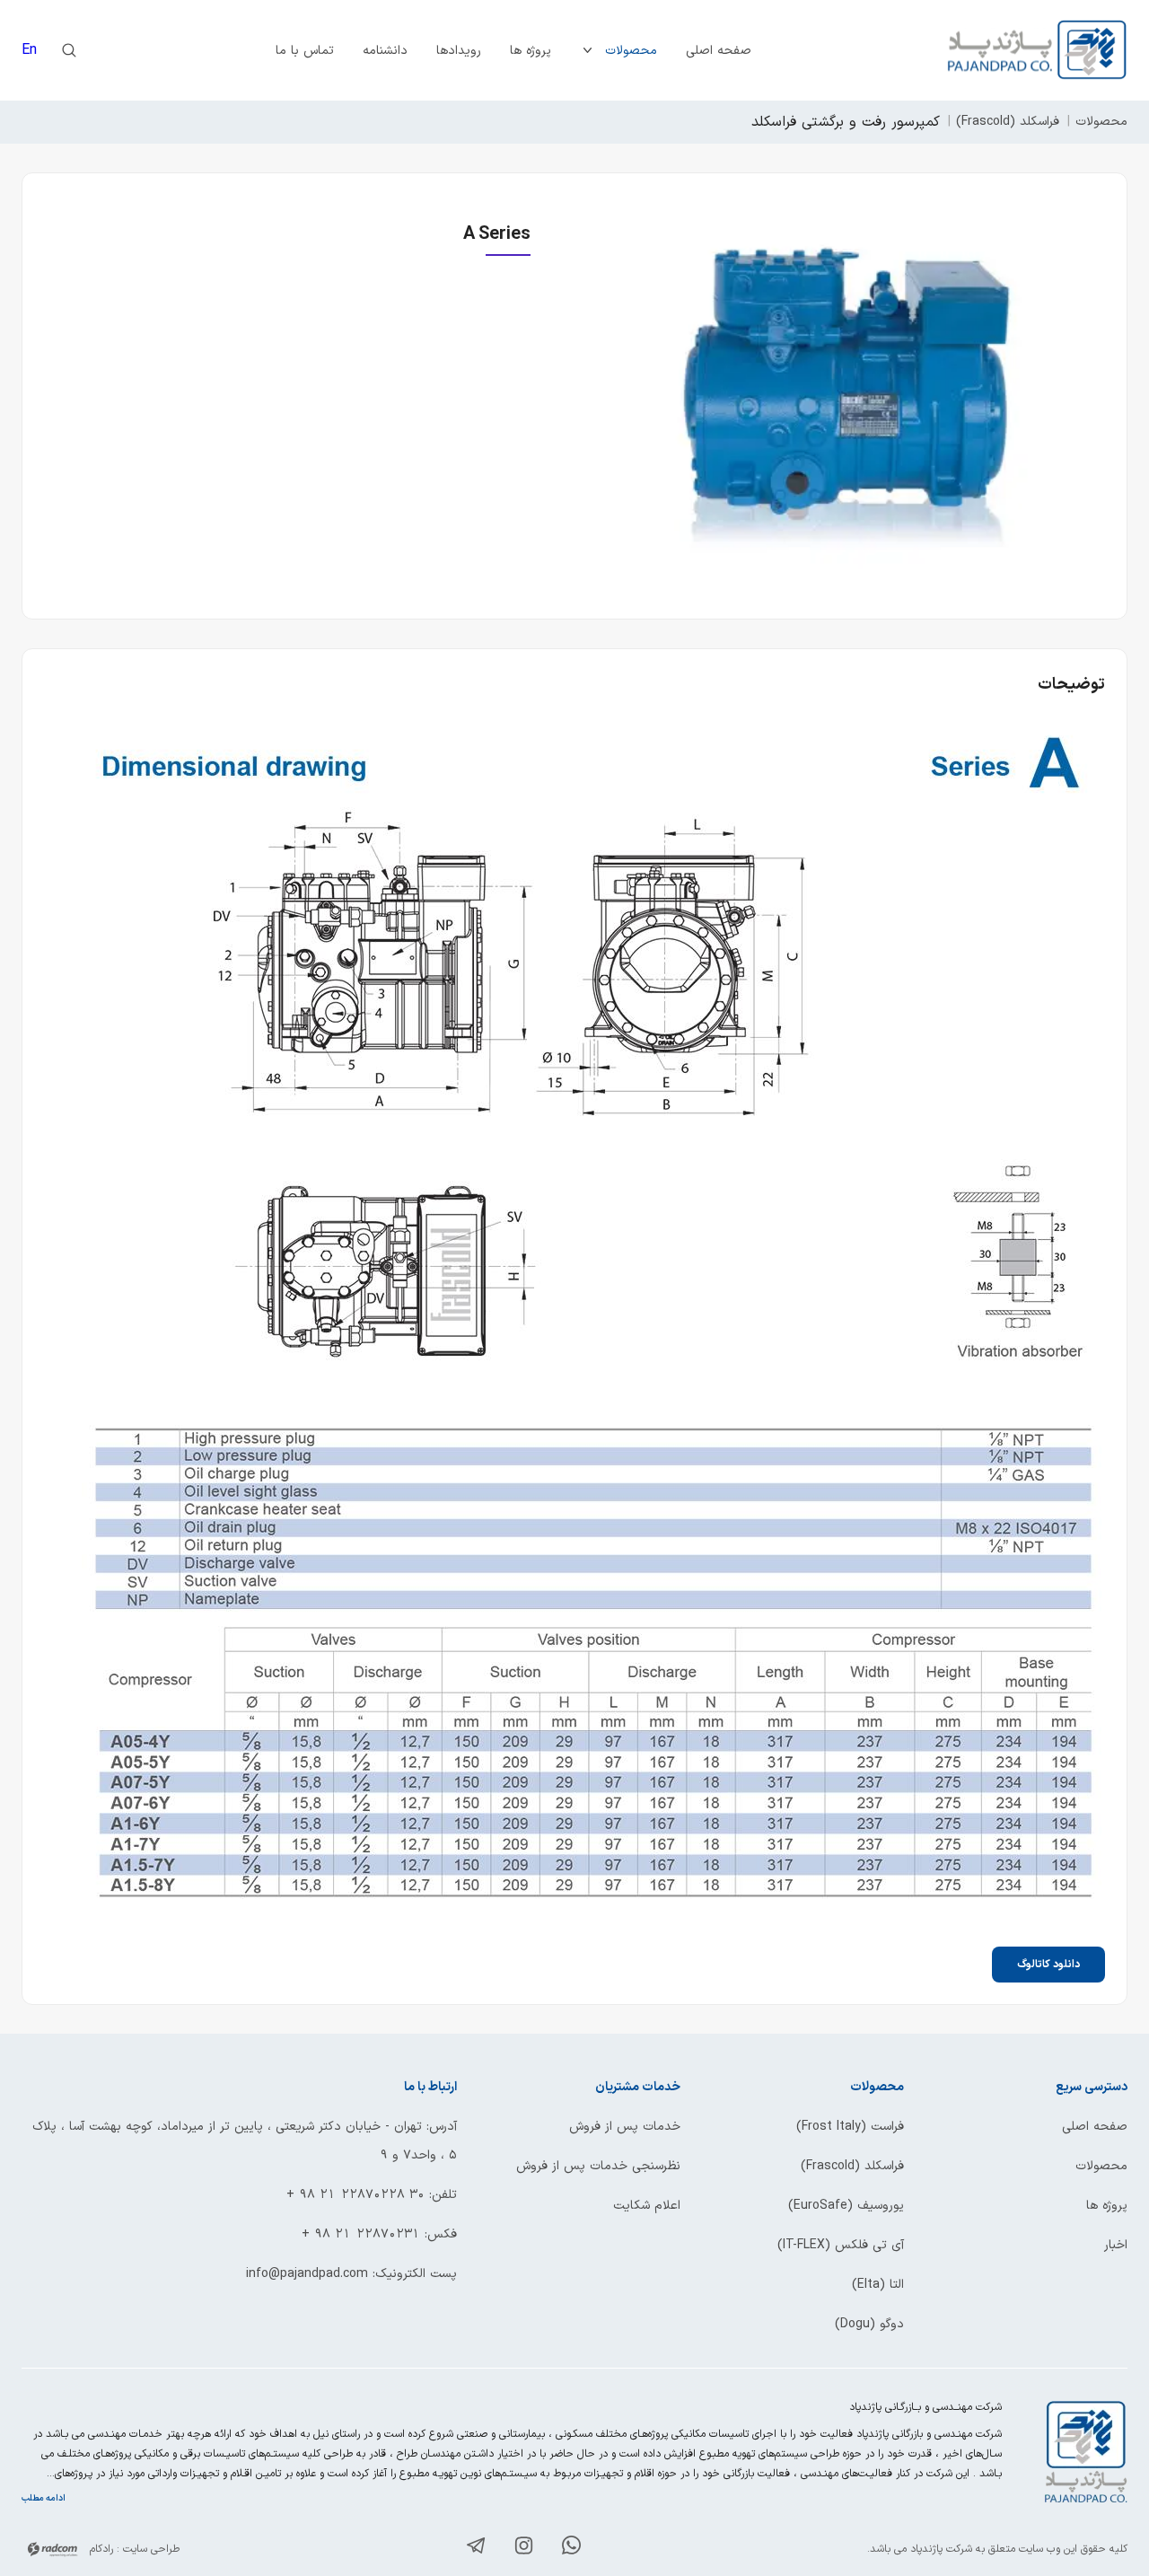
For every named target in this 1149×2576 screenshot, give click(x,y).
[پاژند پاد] (1037, 50)
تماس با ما (305, 51)
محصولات (631, 51)
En (29, 50)
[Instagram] (524, 2549)
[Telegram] (476, 2549)
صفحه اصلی (719, 51)
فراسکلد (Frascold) (1008, 122)
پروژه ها (531, 51)
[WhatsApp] (571, 2549)
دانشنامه (385, 51)
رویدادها (459, 51)
